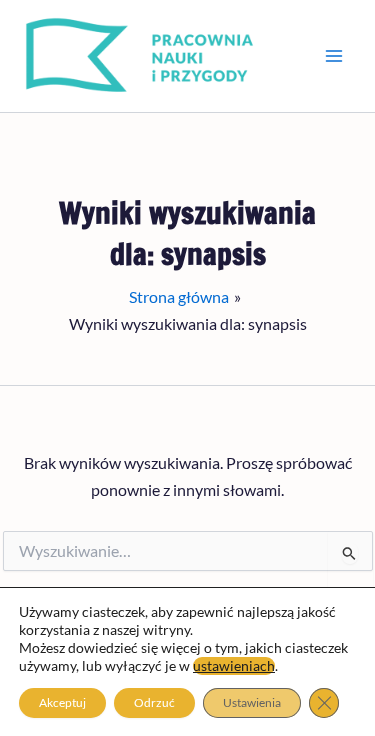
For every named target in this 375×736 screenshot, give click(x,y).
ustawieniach (234, 665)
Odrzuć (154, 702)
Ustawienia (252, 702)
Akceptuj (62, 702)
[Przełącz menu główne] (334, 56)
